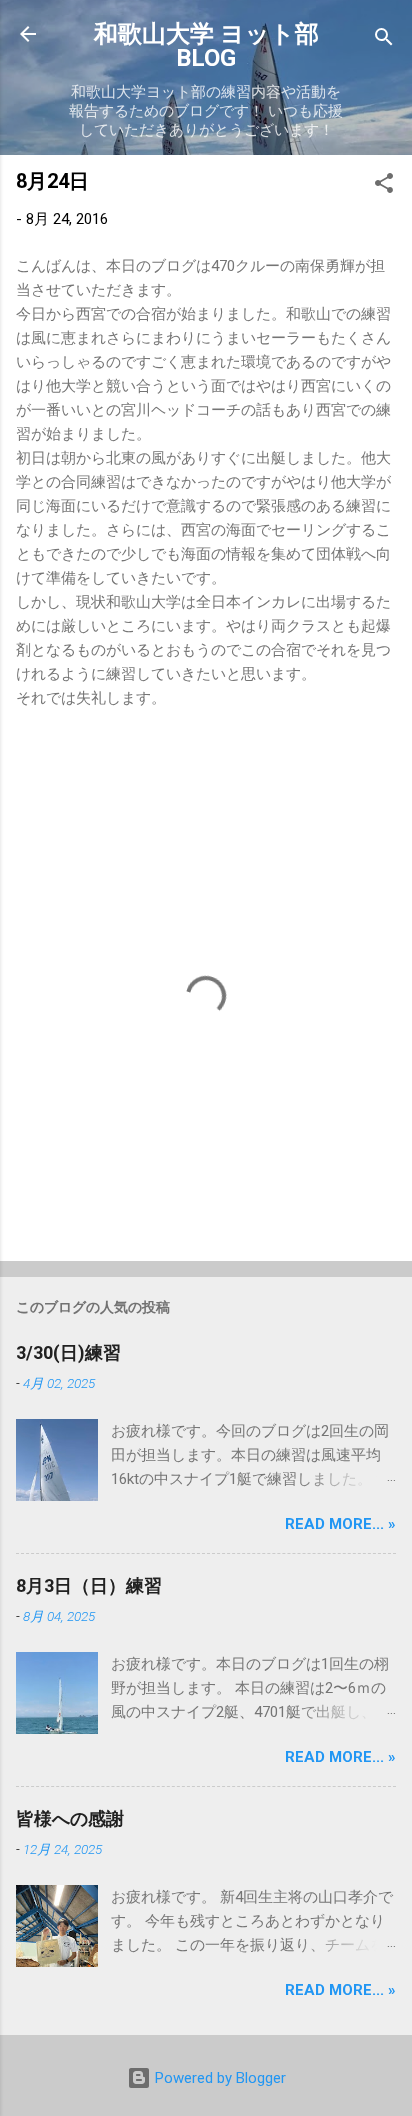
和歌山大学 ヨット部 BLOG (206, 46)
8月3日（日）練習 (89, 1585)
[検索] (384, 40)
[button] (384, 186)
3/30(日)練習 (68, 1352)
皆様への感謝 (70, 1818)
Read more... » (340, 1524)
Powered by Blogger (218, 2078)
